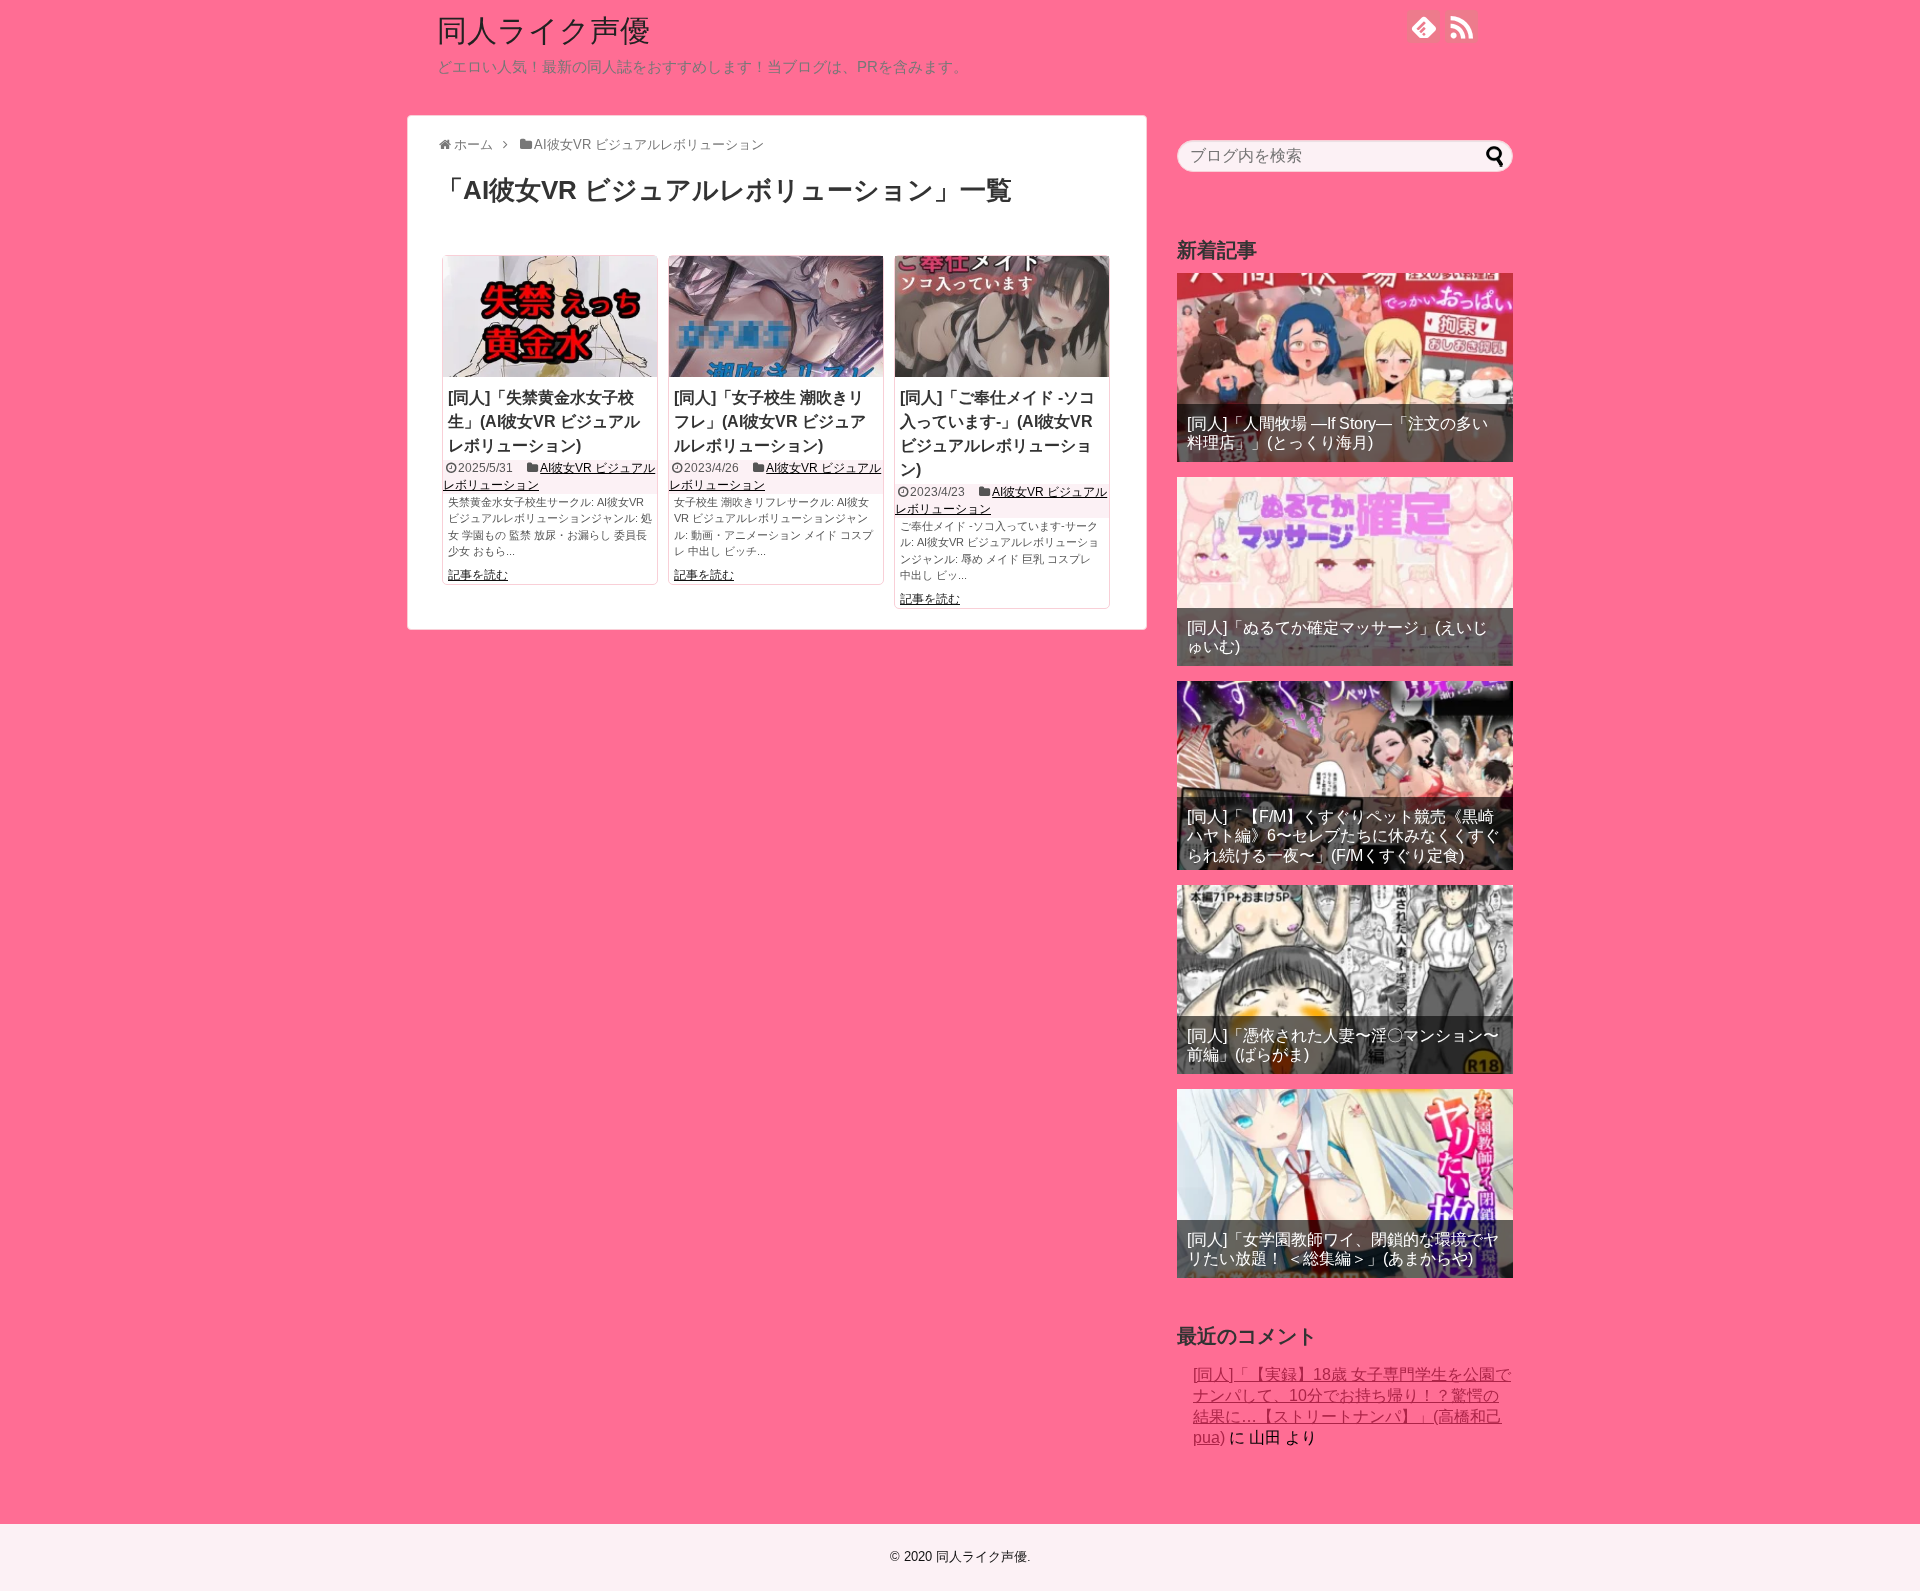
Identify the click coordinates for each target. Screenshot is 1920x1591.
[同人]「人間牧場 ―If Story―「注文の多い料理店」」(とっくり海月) (1337, 433)
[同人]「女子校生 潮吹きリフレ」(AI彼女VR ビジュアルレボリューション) (770, 421)
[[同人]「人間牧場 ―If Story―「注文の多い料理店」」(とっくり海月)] (1345, 367)
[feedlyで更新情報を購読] (1423, 26)
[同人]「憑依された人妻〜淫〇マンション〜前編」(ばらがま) (1343, 1045)
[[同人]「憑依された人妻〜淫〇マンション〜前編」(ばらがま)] (1345, 979)
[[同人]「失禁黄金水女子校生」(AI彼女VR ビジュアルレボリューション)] (550, 316)
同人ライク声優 (543, 30)
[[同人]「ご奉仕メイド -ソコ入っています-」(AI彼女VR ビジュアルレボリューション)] (1002, 316)
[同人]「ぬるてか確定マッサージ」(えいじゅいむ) (1337, 637)
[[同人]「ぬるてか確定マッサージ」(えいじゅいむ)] (1345, 571)
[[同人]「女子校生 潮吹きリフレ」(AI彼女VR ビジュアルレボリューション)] (776, 316)
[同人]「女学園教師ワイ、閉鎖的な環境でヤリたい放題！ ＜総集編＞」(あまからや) (1343, 1249)
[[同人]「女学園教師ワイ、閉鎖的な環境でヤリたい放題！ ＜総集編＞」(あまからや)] (1345, 1183)
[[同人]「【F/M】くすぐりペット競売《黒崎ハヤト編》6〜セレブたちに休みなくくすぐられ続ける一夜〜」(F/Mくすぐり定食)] (1345, 775)
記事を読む (478, 575)
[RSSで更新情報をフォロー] (1461, 26)
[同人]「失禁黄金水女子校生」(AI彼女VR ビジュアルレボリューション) (544, 421)
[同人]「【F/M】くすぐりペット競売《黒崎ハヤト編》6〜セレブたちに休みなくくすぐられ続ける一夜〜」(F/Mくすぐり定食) (1343, 835)
